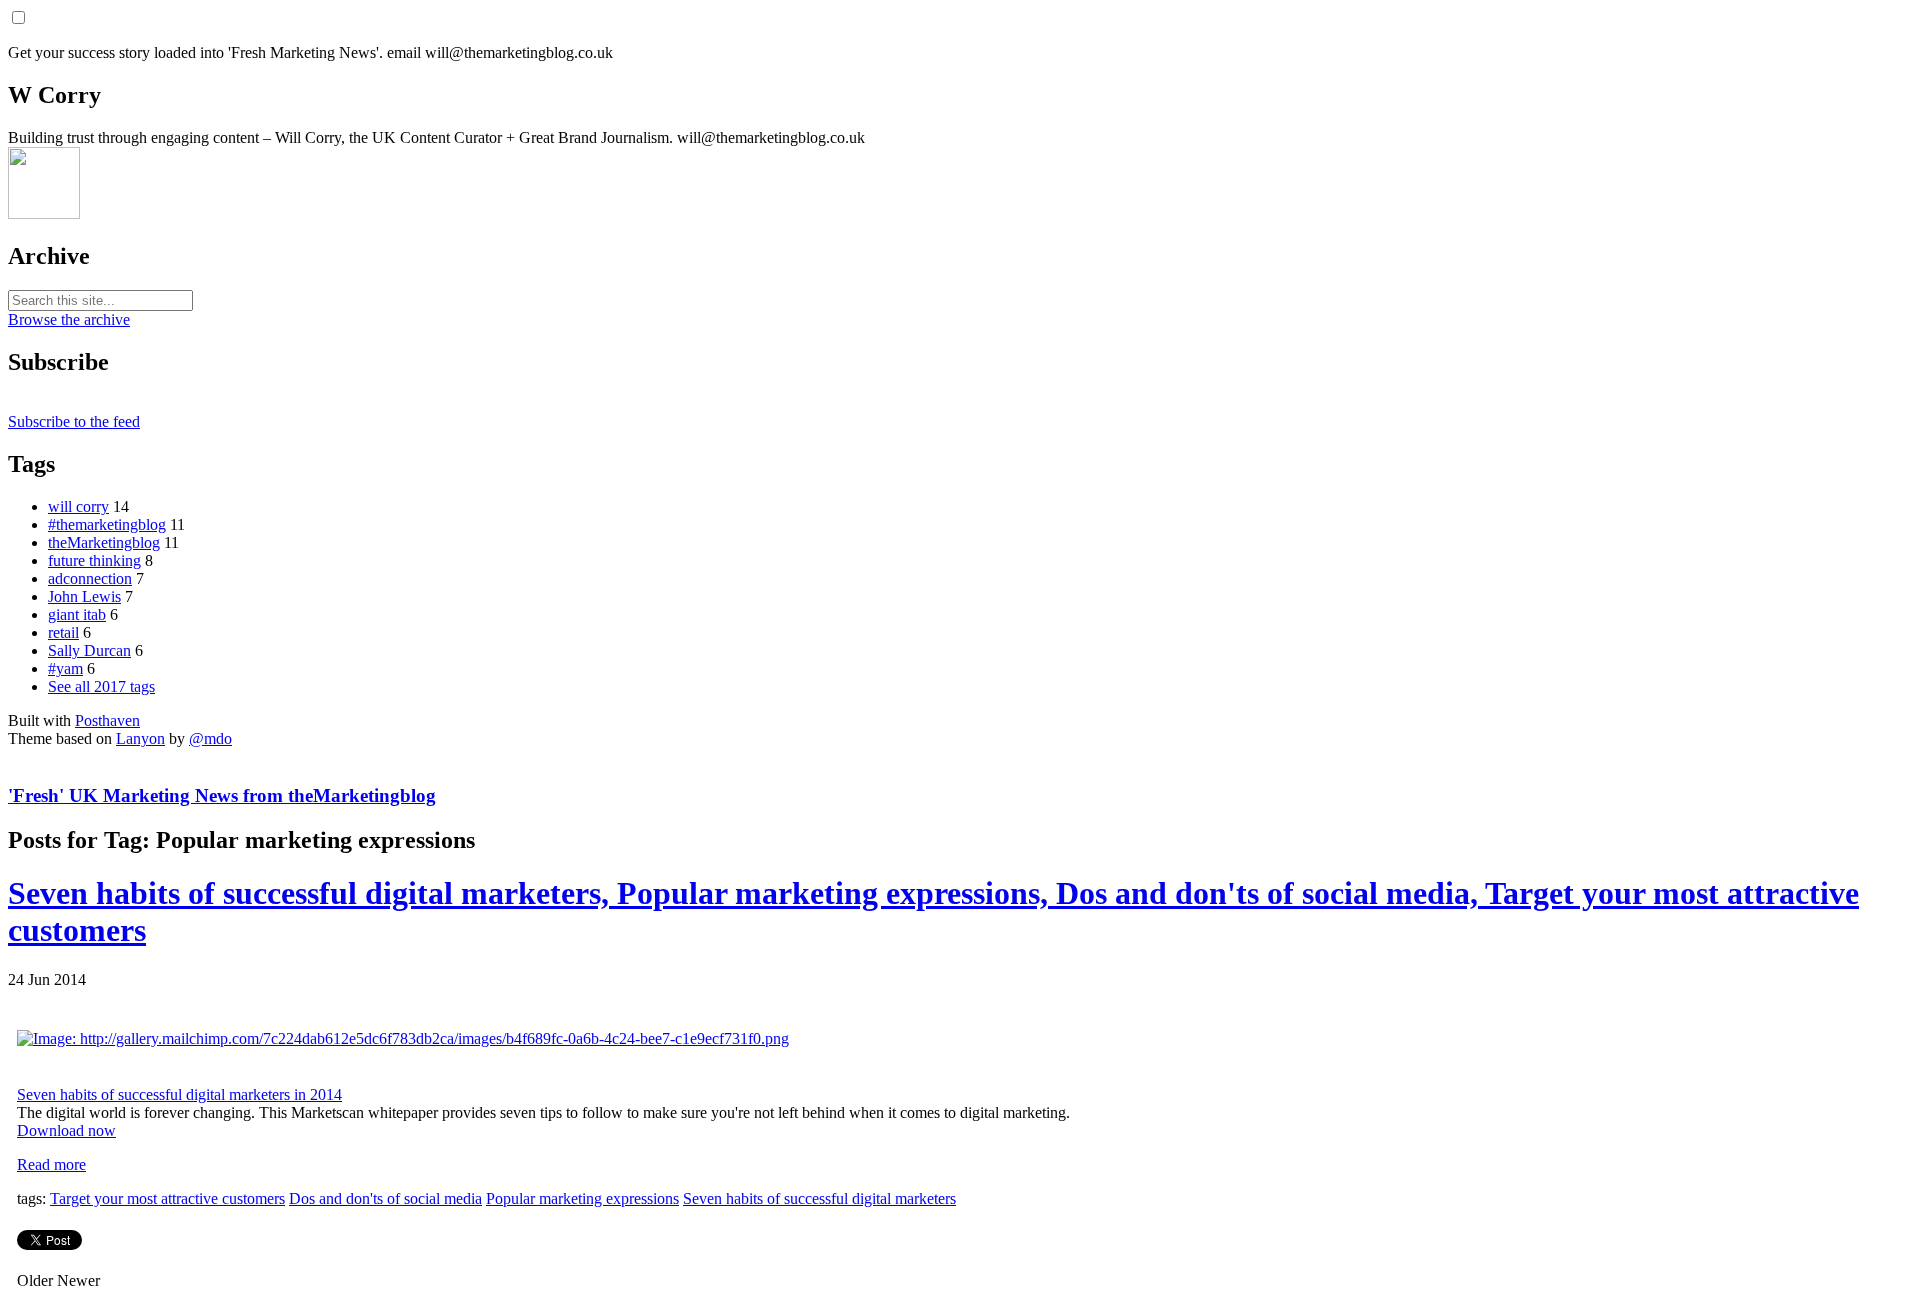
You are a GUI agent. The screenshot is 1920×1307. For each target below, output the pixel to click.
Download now (66, 1130)
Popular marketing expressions (582, 1198)
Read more (51, 1164)
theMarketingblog (104, 542)
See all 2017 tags (101, 686)
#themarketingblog (107, 524)
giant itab (77, 614)
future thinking (94, 560)
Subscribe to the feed (74, 421)
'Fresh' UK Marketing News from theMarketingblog (222, 795)
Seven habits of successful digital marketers (819, 1198)
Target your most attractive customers (167, 1198)
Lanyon (140, 738)
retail (63, 632)
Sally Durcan (89, 650)
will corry (78, 506)
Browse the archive (69, 319)
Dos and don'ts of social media (385, 1198)
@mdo (210, 738)
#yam (65, 668)
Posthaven (107, 720)
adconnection (90, 578)
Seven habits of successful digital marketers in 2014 (179, 1094)
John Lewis (84, 596)
